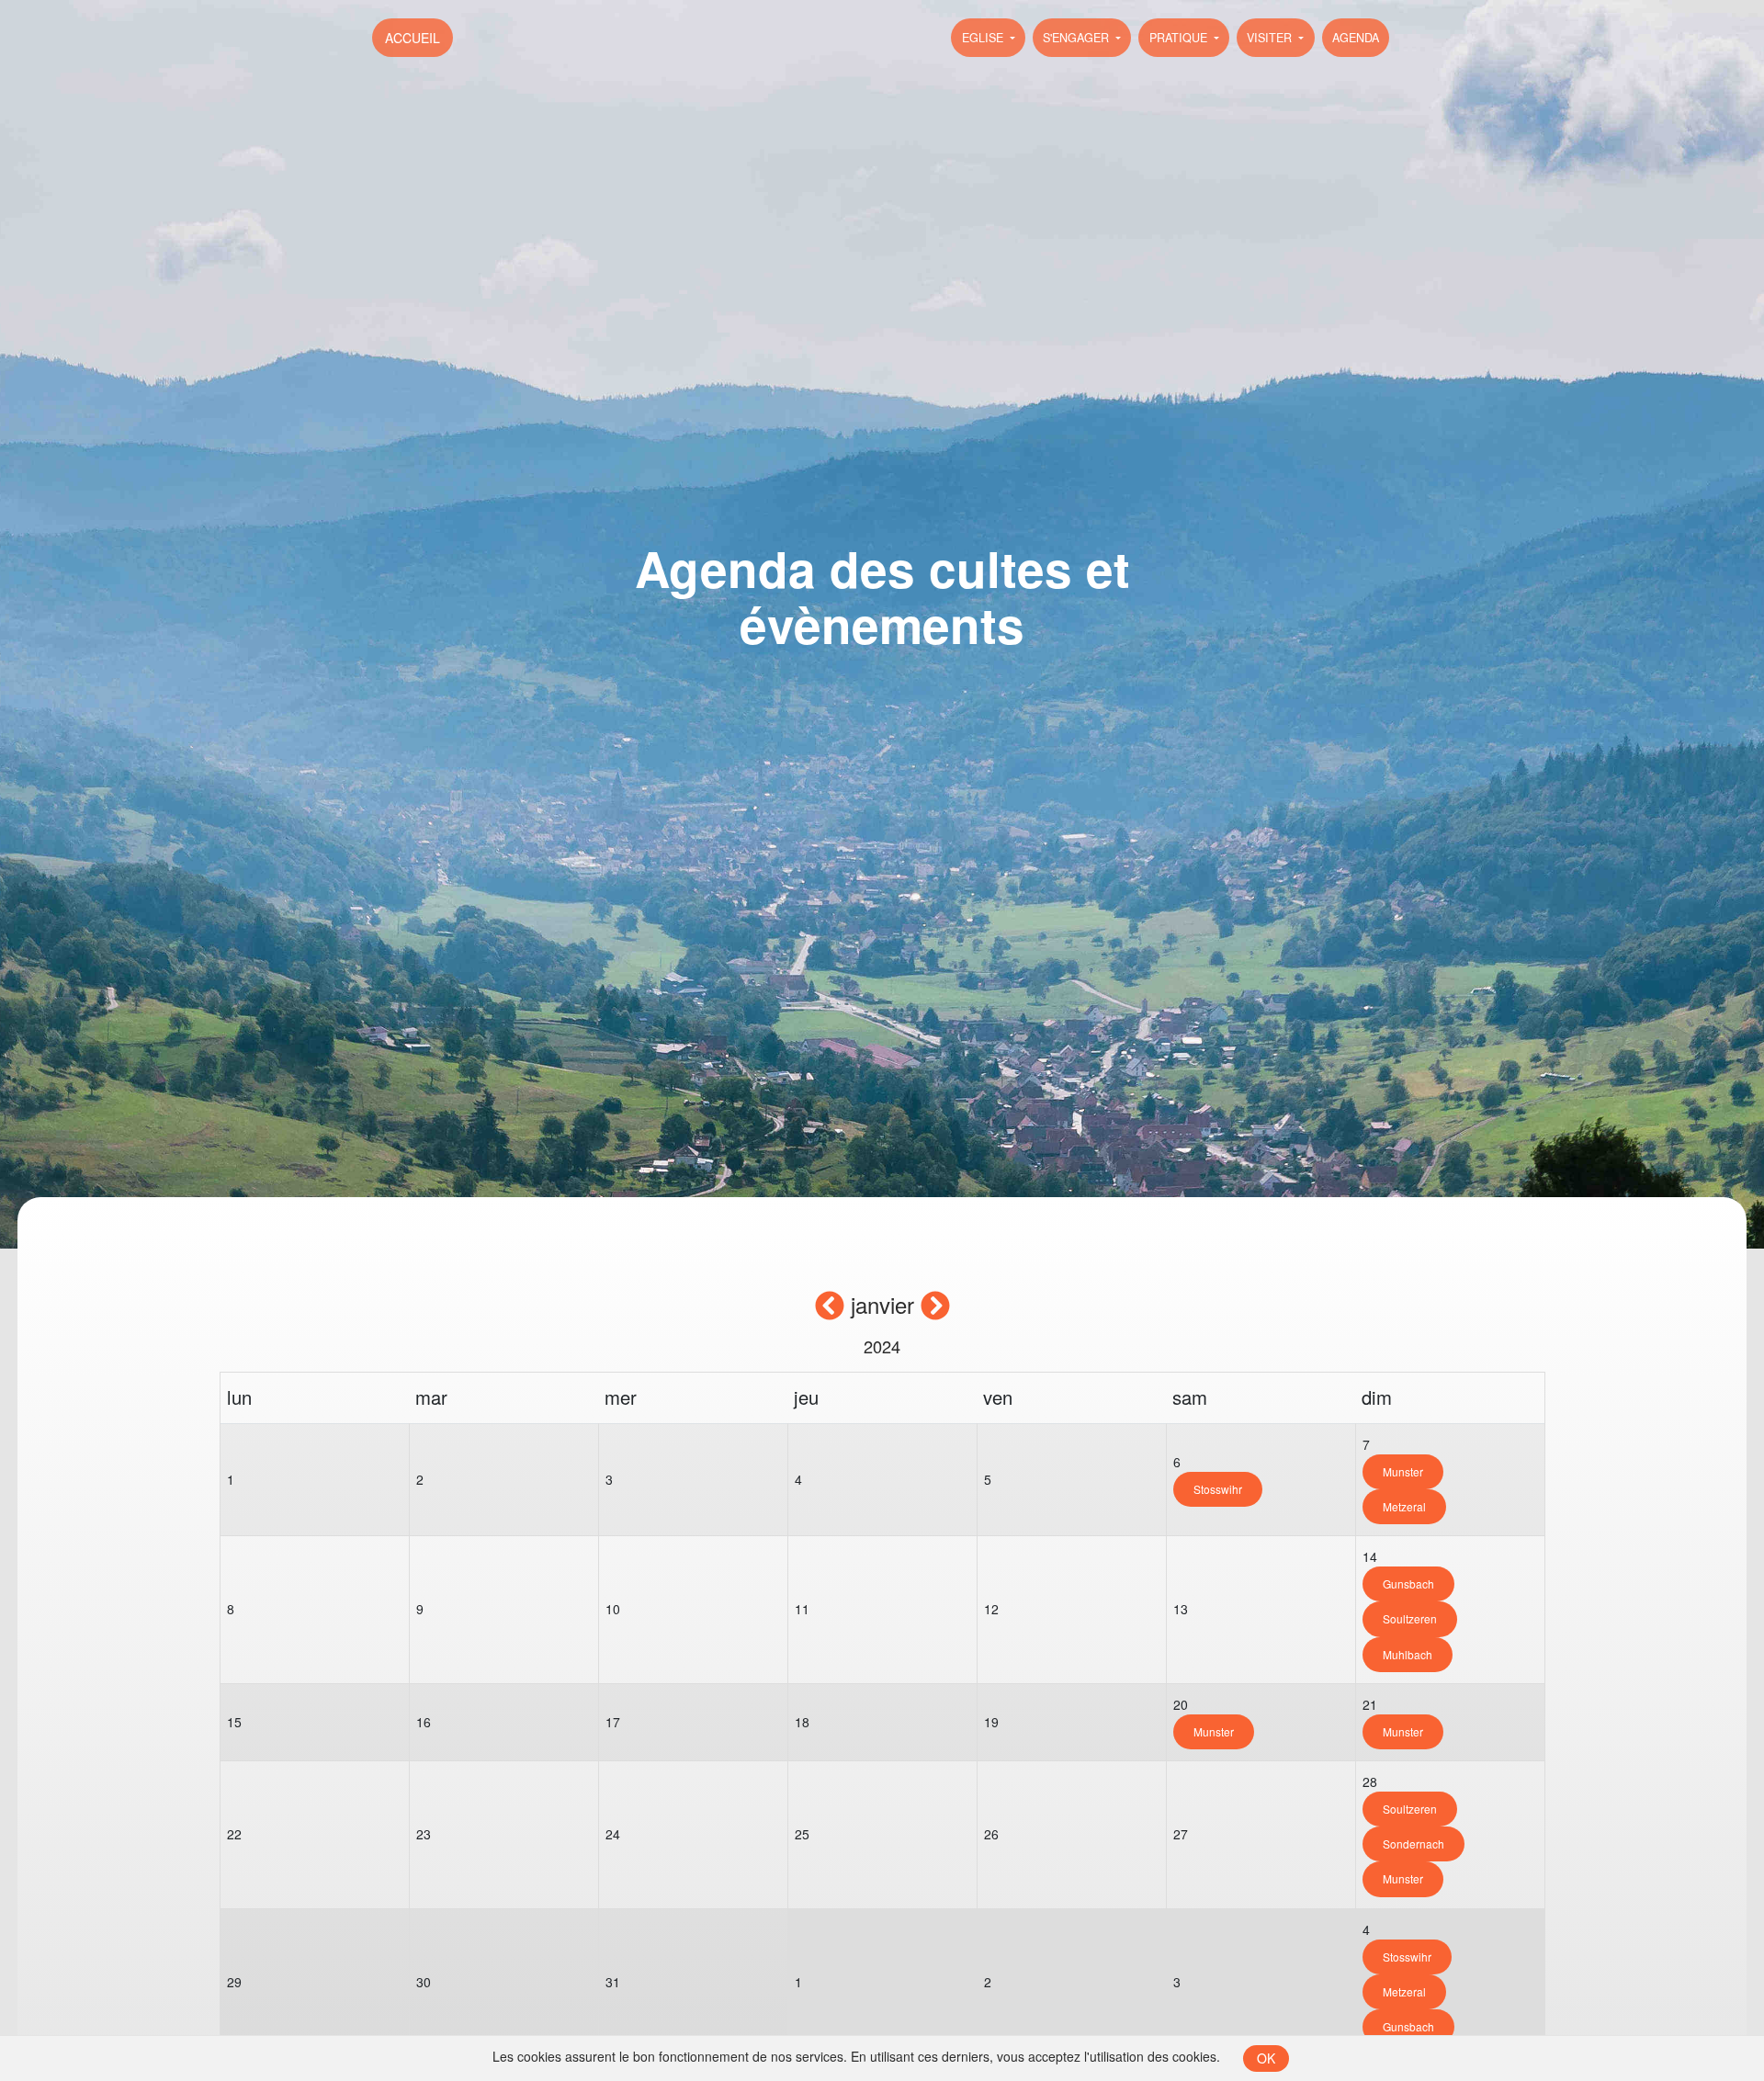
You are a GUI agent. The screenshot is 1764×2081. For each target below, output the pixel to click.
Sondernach (1413, 1843)
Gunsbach (1408, 1583)
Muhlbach (1408, 1654)
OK (1266, 2058)
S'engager (1078, 38)
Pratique (1180, 38)
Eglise (984, 38)
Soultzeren (1410, 1618)
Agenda (1356, 38)
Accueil (413, 38)
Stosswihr (1218, 1489)
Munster (1403, 1471)
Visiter (1271, 38)
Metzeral (1404, 1506)
